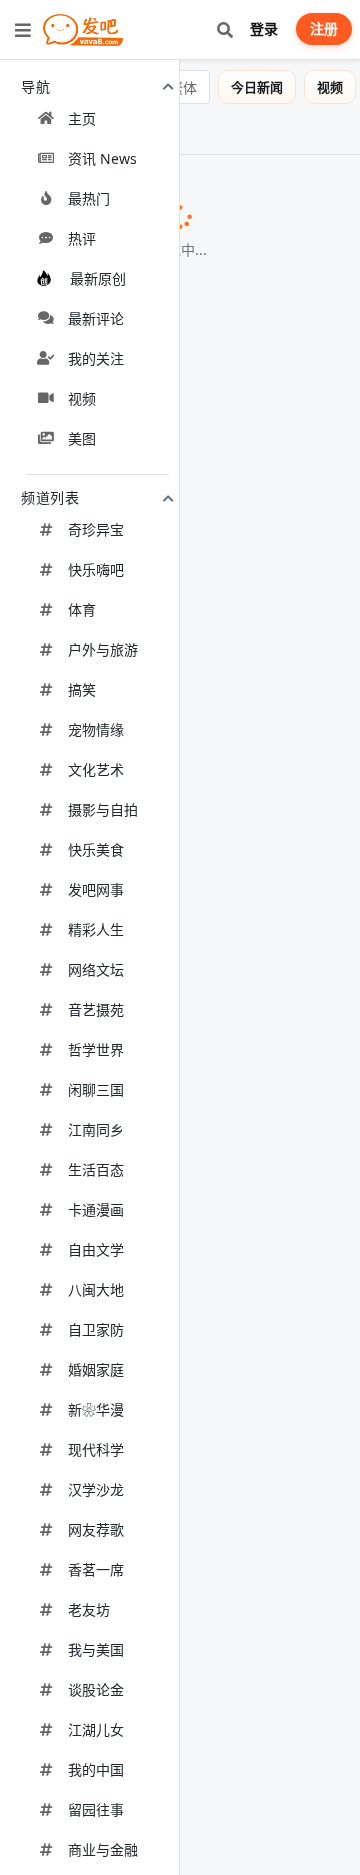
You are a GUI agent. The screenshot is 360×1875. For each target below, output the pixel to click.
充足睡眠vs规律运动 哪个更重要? (133, 960)
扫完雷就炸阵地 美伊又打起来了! (132, 1323)
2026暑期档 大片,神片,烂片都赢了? (139, 597)
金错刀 (305, 1244)
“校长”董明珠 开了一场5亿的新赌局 (140, 1243)
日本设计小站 (91, 722)
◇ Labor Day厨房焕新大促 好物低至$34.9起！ (167, 815)
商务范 (88, 519)
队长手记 (294, 1324)
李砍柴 (94, 315)
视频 (330, 87)
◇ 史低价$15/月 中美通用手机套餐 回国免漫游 (175, 1416)
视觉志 (320, 882)
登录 (264, 28)
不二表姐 (189, 1165)
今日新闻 (257, 87)
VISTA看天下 (168, 417)
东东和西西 (195, 1506)
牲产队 (56, 1607)
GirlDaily (77, 1811)
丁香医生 (297, 961)
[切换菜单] (23, 30)
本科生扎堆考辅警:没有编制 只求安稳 (148, 881)
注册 (324, 28)
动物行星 (133, 1709)
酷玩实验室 (69, 1063)
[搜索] (224, 29)
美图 (26, 129)
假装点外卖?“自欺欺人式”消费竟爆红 (145, 1040)
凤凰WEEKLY (73, 621)
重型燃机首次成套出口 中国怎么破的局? (157, 1584)
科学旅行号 (181, 213)
